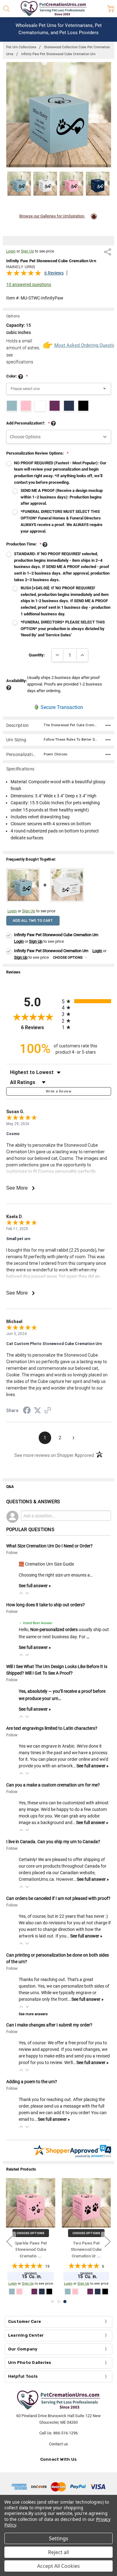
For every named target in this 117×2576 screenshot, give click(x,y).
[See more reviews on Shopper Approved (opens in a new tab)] (48, 1411)
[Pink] (98, 2292)
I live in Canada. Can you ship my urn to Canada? (53, 1842)
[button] (21, 1593)
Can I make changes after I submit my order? (49, 2025)
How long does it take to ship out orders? (46, 1605)
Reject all (58, 2552)
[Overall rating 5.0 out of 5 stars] (24, 275)
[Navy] (83, 2292)
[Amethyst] (68, 2292)
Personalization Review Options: (37, 453)
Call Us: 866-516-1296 (58, 2433)
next (108, 2241)
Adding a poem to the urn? (32, 2082)
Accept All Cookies (58, 2566)
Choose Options (68, 958)
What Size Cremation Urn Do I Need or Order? (49, 1546)
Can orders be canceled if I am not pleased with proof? (58, 1898)
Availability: (17, 681)
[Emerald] (90, 2292)
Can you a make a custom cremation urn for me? (53, 1785)
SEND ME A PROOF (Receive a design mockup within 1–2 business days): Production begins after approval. (62, 497)
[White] (105, 2292)
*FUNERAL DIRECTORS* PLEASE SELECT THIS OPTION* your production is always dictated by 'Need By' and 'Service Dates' (63, 629)
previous (9, 2241)
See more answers (33, 2014)
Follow (12, 1553)
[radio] (86, 1001)
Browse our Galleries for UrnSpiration (52, 216)
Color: (17, 376)
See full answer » (35, 1586)
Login (11, 251)
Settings (59, 2538)
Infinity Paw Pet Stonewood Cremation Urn (86, 2250)
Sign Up (27, 251)
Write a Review (58, 1091)
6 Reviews (54, 273)
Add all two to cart (33, 921)
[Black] (75, 2292)
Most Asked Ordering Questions (83, 345)
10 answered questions (29, 284)
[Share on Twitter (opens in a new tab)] (37, 1411)
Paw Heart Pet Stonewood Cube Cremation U (31, 2250)
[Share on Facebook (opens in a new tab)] (27, 1411)
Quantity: (37, 655)
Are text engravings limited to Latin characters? (52, 1728)
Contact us (58, 2444)
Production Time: (24, 544)
